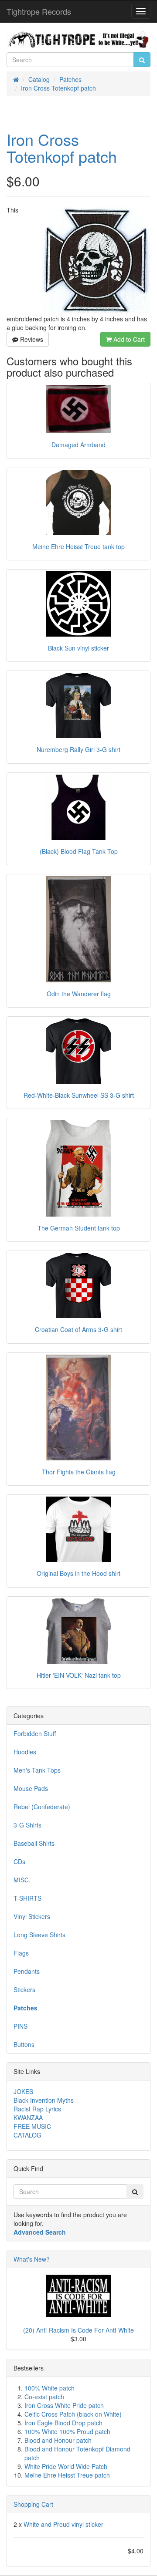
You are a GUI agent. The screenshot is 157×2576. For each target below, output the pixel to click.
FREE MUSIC (32, 2126)
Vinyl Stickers (32, 1916)
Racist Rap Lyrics (37, 2109)
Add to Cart (128, 339)
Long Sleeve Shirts (39, 1935)
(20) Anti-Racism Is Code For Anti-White (78, 2330)
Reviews (31, 339)
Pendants (27, 1971)
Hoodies (25, 1752)
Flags (21, 1953)
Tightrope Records (39, 11)
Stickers (24, 1989)
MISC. (22, 1880)
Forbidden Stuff (35, 1733)
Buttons (24, 2044)
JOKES (23, 2091)
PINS (20, 2026)
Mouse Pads (31, 1788)
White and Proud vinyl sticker (63, 2524)
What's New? (32, 2259)
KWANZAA (28, 2117)
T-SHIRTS (27, 1898)
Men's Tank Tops (37, 1770)
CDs (19, 1861)
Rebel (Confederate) (42, 1807)
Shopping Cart (33, 2504)
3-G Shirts (27, 1825)
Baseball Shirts (34, 1843)
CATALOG (27, 2135)
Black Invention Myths (44, 2100)
